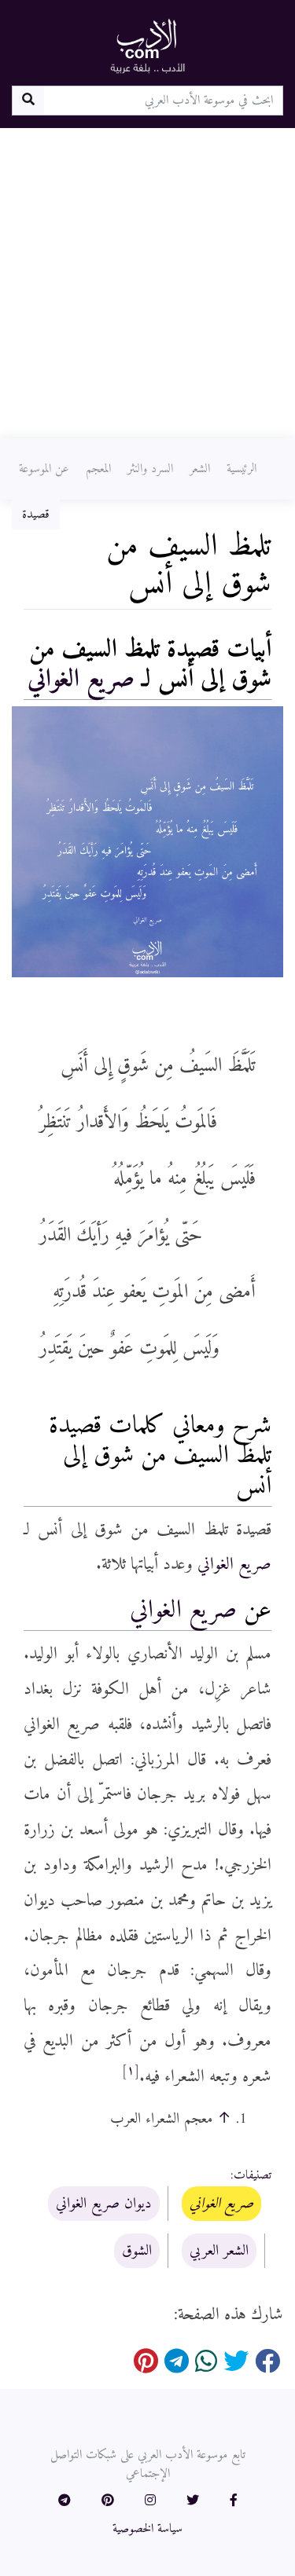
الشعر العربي (219, 2251)
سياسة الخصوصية (147, 2529)
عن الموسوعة (44, 469)
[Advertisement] (147, 283)
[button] (234, 2501)
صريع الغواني (81, 680)
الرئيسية (242, 469)
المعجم (98, 469)
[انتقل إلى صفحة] (28, 101)
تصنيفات (253, 2175)
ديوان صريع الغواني (104, 2204)
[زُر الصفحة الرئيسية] (148, 46)
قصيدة (36, 515)
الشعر (200, 469)
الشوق (137, 2251)
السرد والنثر (150, 469)
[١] (131, 2071)
